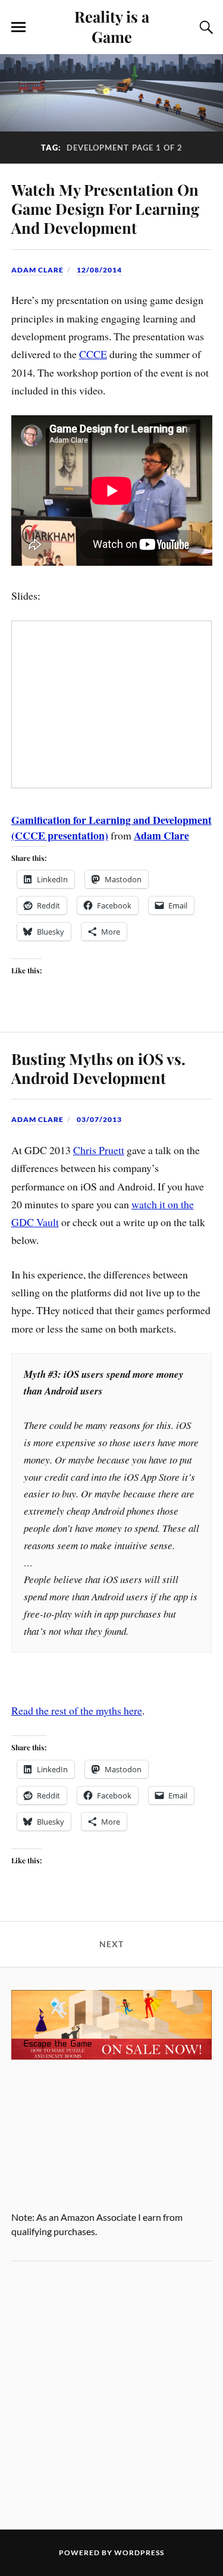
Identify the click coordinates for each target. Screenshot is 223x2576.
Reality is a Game (112, 26)
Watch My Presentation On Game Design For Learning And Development (105, 208)
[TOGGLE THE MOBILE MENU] (18, 27)
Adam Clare (37, 270)
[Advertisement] (111, 2395)
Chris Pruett (99, 1150)
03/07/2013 (99, 1119)
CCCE (93, 354)
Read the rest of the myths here (77, 1710)
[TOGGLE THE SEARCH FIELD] (205, 27)
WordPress (139, 2553)
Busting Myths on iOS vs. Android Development (98, 1068)
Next (111, 1944)
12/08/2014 (99, 270)
